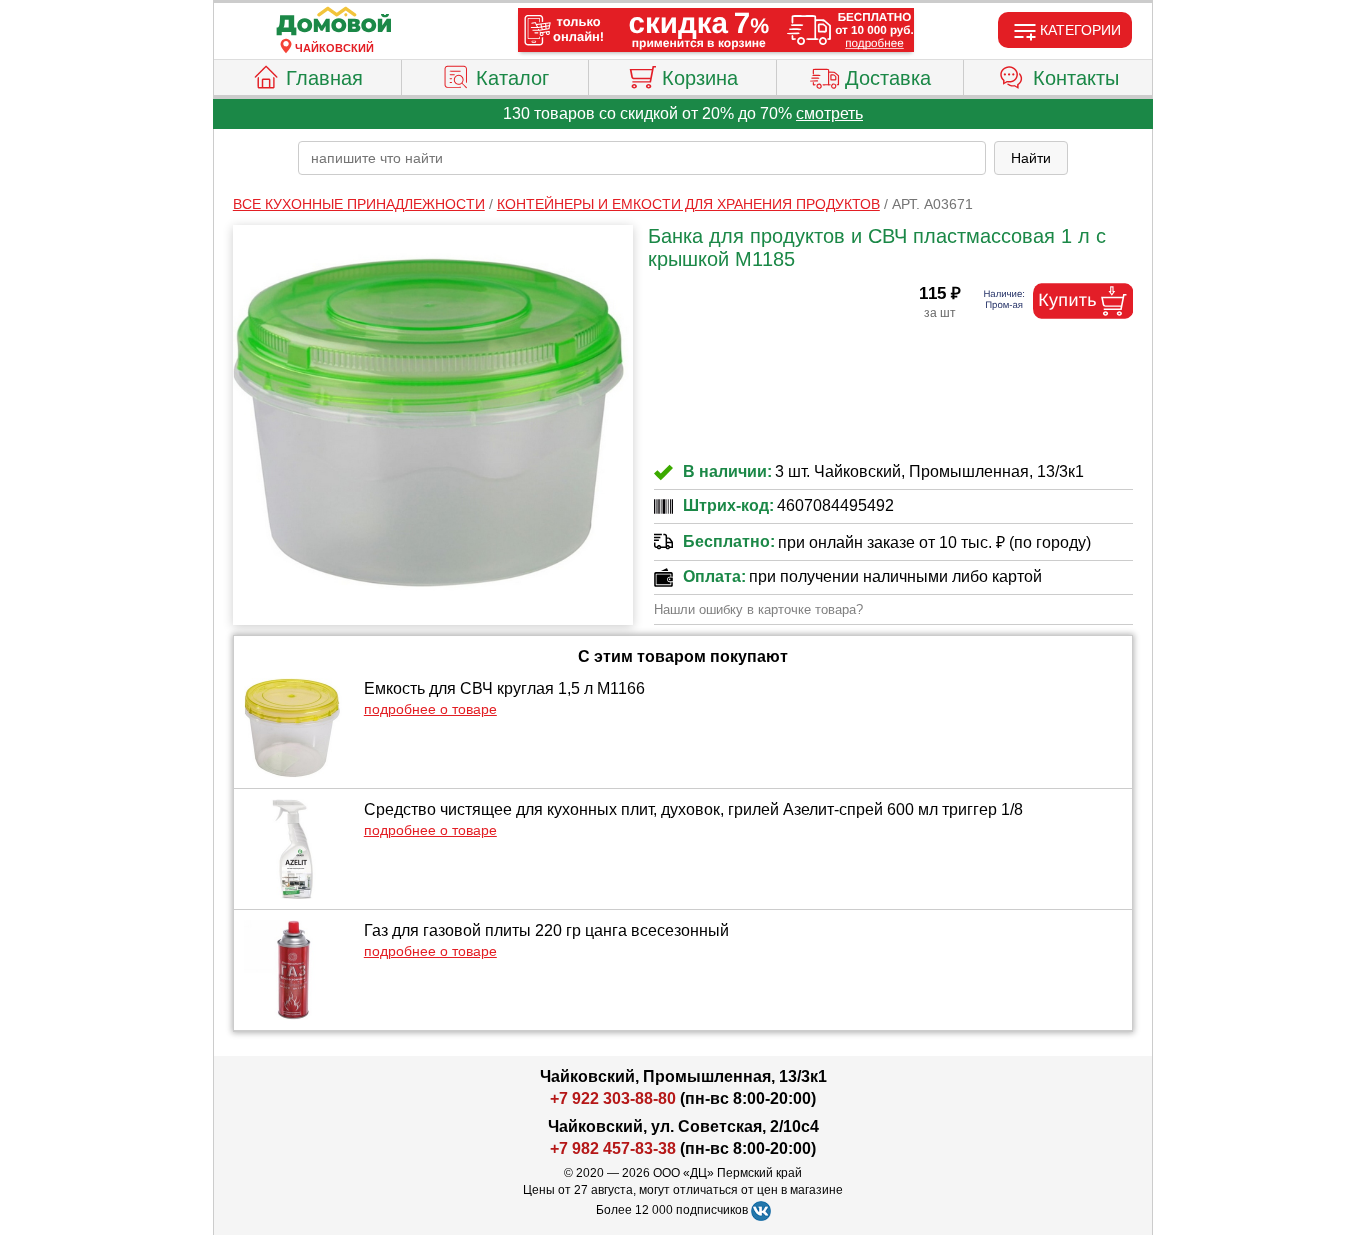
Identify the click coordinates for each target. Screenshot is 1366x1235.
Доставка (888, 78)
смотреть (829, 113)
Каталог (512, 78)
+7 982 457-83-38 (613, 1148)
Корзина (700, 78)
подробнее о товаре (430, 709)
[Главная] (334, 22)
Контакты (1076, 78)
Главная (324, 78)
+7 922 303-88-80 (613, 1098)
